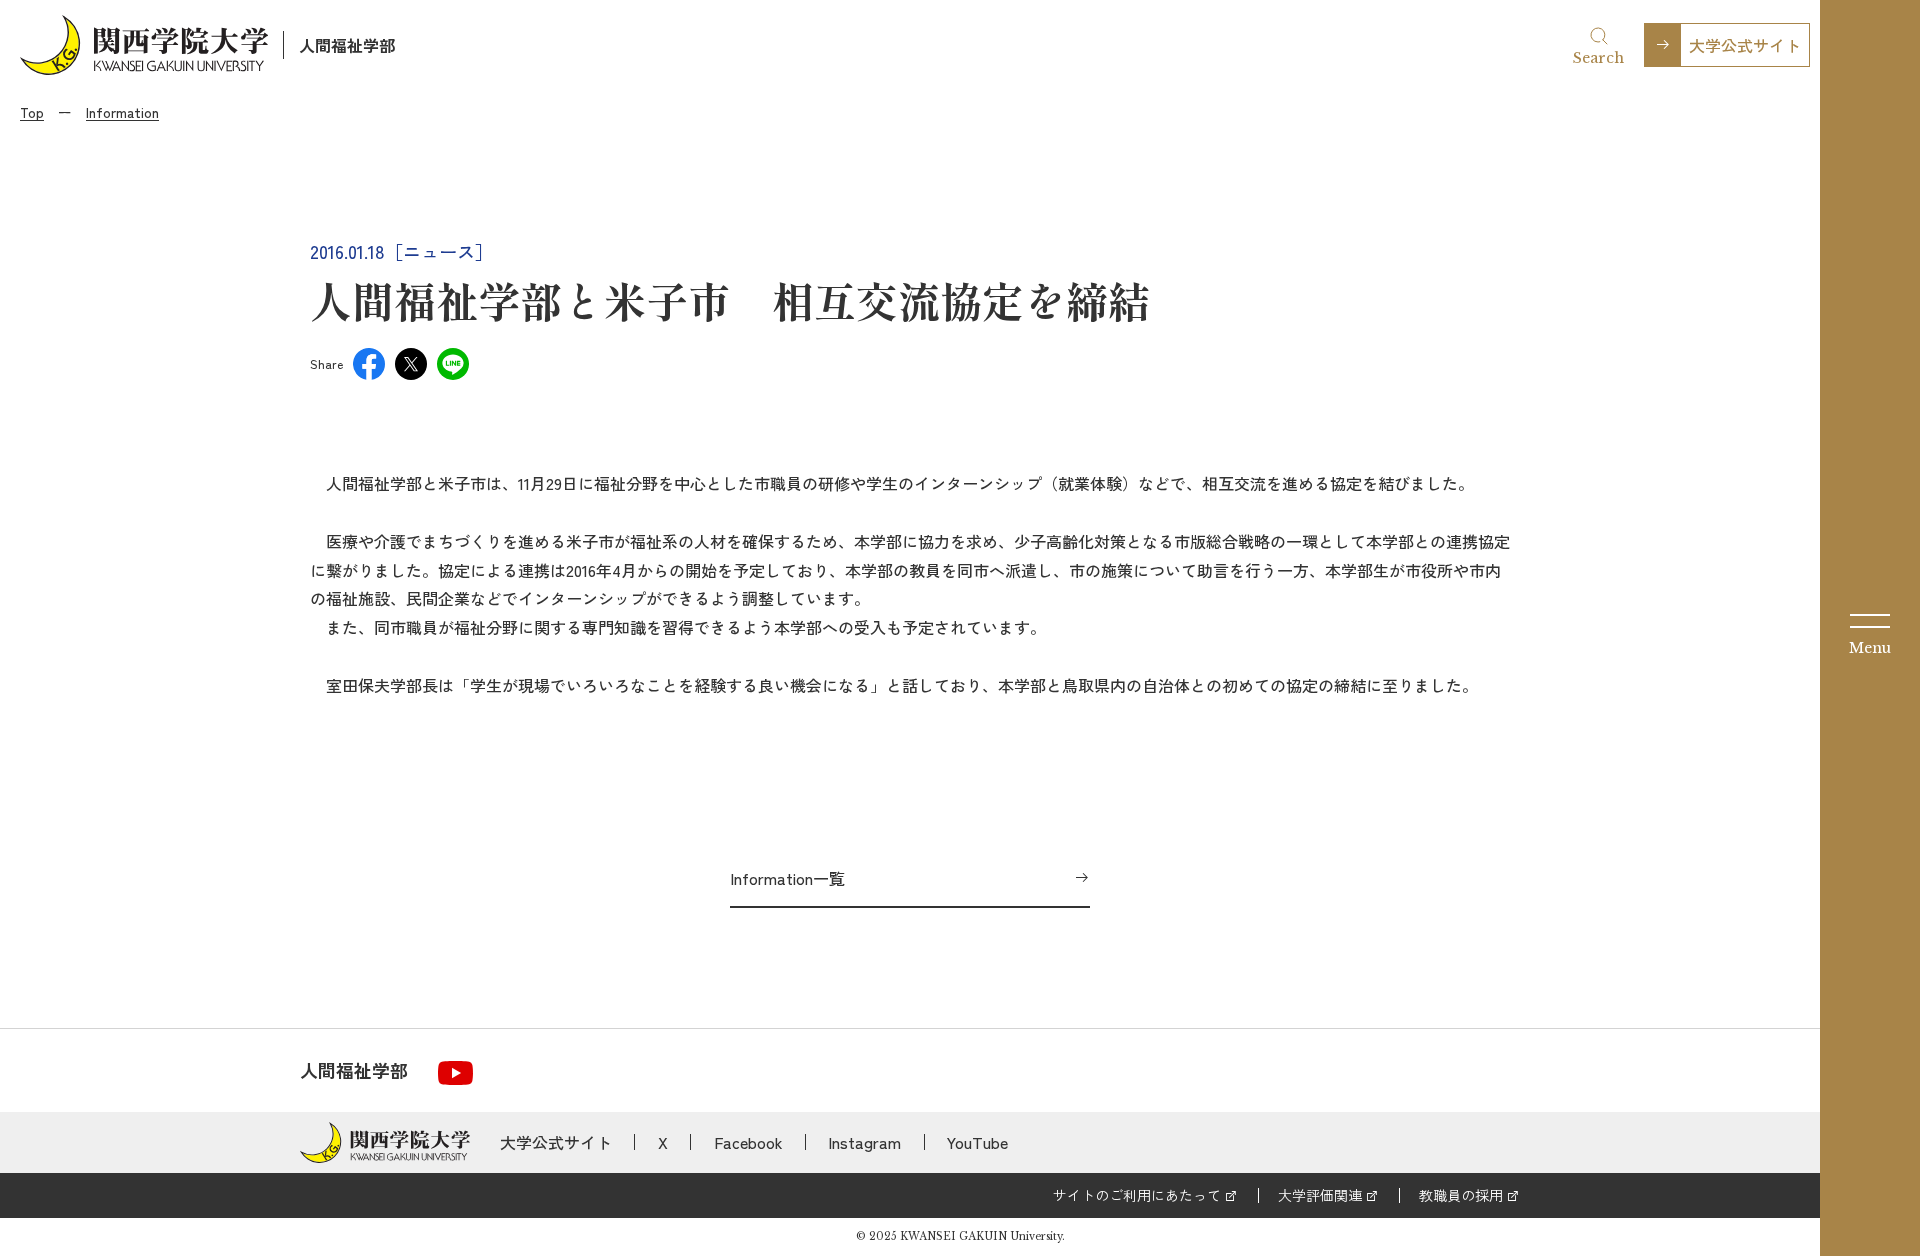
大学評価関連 (1320, 1195)
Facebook (748, 1142)
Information (122, 112)
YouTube (977, 1142)
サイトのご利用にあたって (1137, 1195)
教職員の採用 (1461, 1195)
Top (32, 112)
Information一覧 (787, 878)
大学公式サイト (1745, 45)
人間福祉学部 (347, 45)
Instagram (864, 1142)
